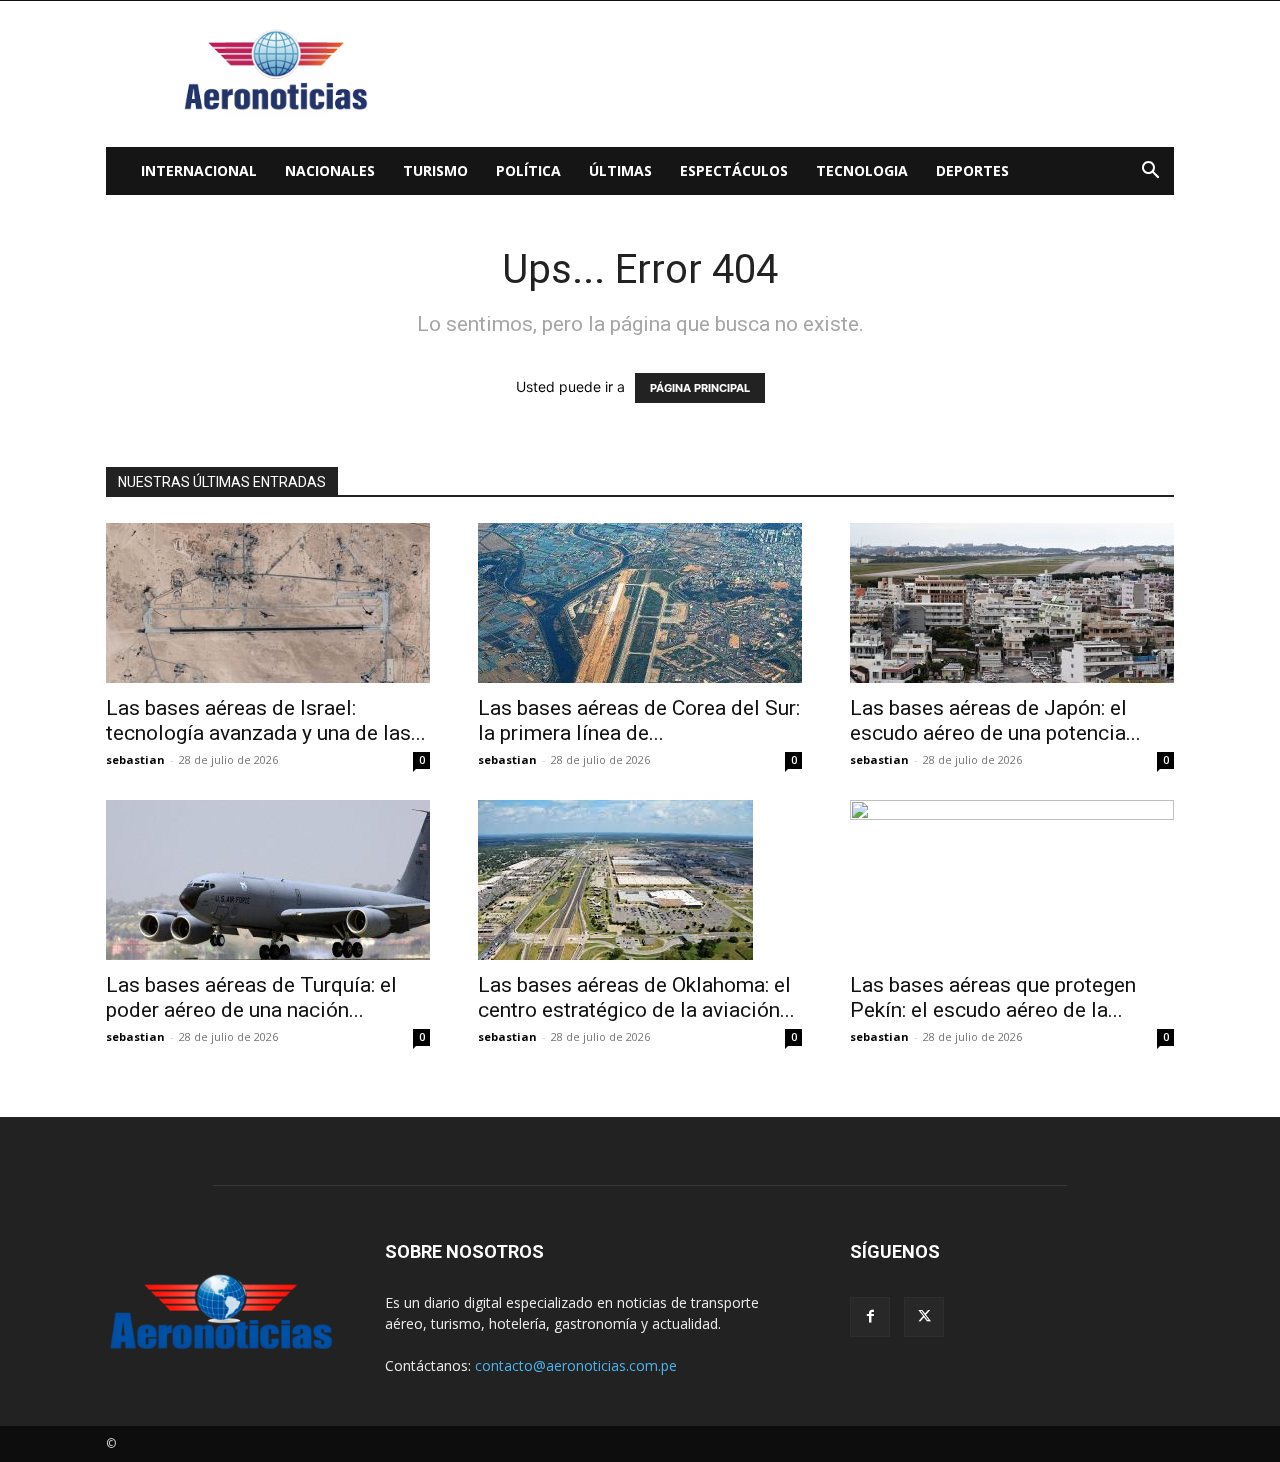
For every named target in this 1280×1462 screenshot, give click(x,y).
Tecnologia (862, 170)
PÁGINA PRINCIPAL (700, 388)
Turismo (435, 170)
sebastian (135, 759)
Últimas (620, 170)
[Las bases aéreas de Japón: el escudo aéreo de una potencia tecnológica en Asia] (1012, 603)
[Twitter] (924, 1317)
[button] (1150, 172)
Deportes (972, 170)
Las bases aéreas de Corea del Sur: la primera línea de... (639, 720)
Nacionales (330, 170)
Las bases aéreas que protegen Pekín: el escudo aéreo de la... (993, 997)
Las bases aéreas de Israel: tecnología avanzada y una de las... (266, 720)
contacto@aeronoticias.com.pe (576, 1365)
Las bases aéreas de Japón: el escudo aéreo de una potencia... (995, 720)
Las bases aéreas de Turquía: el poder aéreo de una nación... (251, 997)
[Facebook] (870, 1317)
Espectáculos (734, 170)
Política (528, 170)
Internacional (199, 170)
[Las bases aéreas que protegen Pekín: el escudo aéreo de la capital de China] (1012, 880)
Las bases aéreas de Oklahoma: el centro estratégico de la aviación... (636, 997)
